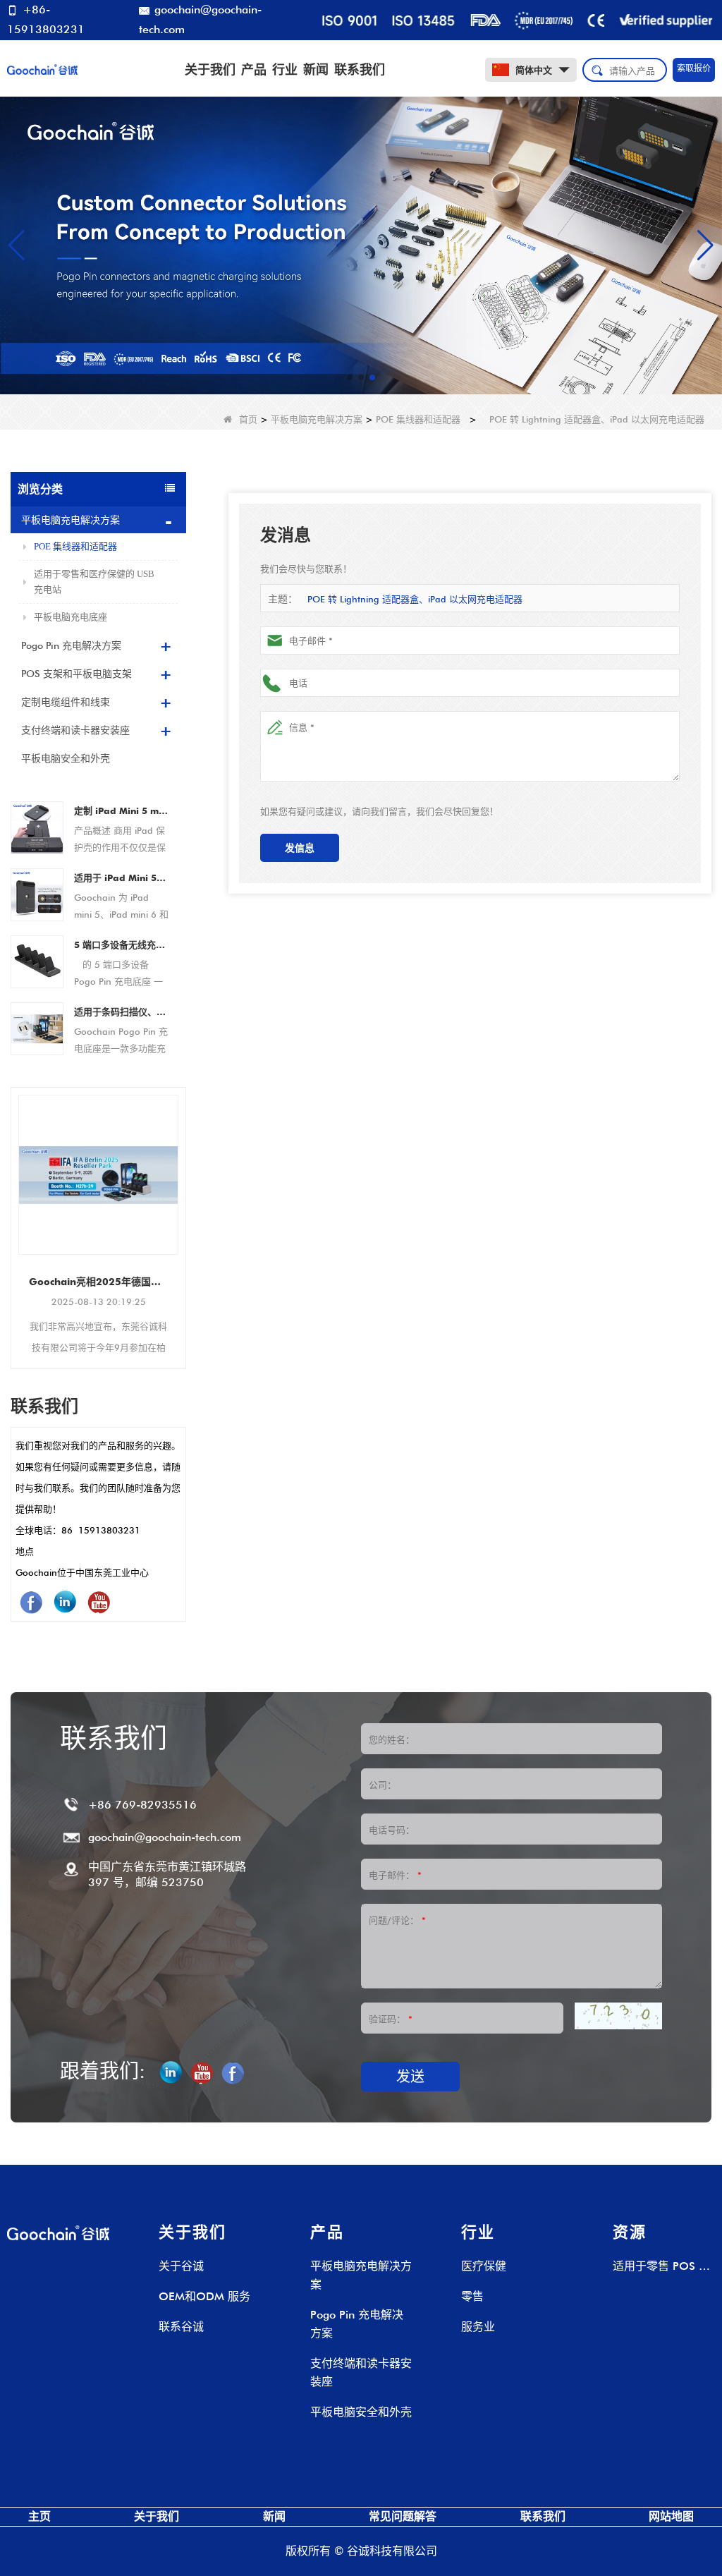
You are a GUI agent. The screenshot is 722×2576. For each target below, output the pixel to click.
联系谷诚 (181, 2327)
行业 (285, 69)
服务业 (478, 2327)
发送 (410, 2077)
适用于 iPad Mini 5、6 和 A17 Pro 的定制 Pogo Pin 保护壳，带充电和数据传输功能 (121, 877)
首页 (248, 419)
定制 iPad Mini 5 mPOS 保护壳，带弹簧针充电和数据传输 (121, 810)
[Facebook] (31, 1602)
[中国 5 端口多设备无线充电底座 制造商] (37, 960)
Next (180, 1209)
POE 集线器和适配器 (418, 419)
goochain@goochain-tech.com (200, 19)
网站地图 (671, 2516)
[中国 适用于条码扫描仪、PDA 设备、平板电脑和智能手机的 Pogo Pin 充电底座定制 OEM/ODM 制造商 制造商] (37, 1027)
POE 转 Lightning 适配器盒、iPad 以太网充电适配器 (415, 599)
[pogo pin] (361, 244)
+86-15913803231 (46, 19)
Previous (16, 1209)
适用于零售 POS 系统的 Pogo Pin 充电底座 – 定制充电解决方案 (661, 2267)
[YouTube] (99, 1602)
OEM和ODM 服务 (204, 2296)
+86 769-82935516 (142, 1805)
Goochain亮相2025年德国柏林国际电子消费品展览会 (98, 1282)
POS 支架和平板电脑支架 (77, 674)
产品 (254, 69)
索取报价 (694, 68)
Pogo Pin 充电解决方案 (71, 645)
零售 (472, 2296)
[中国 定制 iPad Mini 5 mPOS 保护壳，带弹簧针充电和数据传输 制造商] (37, 826)
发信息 (300, 848)
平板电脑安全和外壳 (66, 758)
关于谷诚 (181, 2266)
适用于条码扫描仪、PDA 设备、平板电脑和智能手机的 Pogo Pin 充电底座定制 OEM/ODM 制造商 (121, 1011)
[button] (350, 377)
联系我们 (360, 69)
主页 (39, 2516)
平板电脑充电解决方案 (317, 419)
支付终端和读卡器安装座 (75, 730)
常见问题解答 (403, 2516)
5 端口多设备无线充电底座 (121, 944)
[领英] (65, 1602)
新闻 (316, 69)
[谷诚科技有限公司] (42, 68)
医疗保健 (484, 2266)
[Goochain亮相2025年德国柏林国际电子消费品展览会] (98, 1175)
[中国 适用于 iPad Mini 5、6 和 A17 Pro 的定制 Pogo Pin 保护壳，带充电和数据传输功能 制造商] (37, 893)
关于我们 (210, 69)
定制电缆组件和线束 (66, 702)
